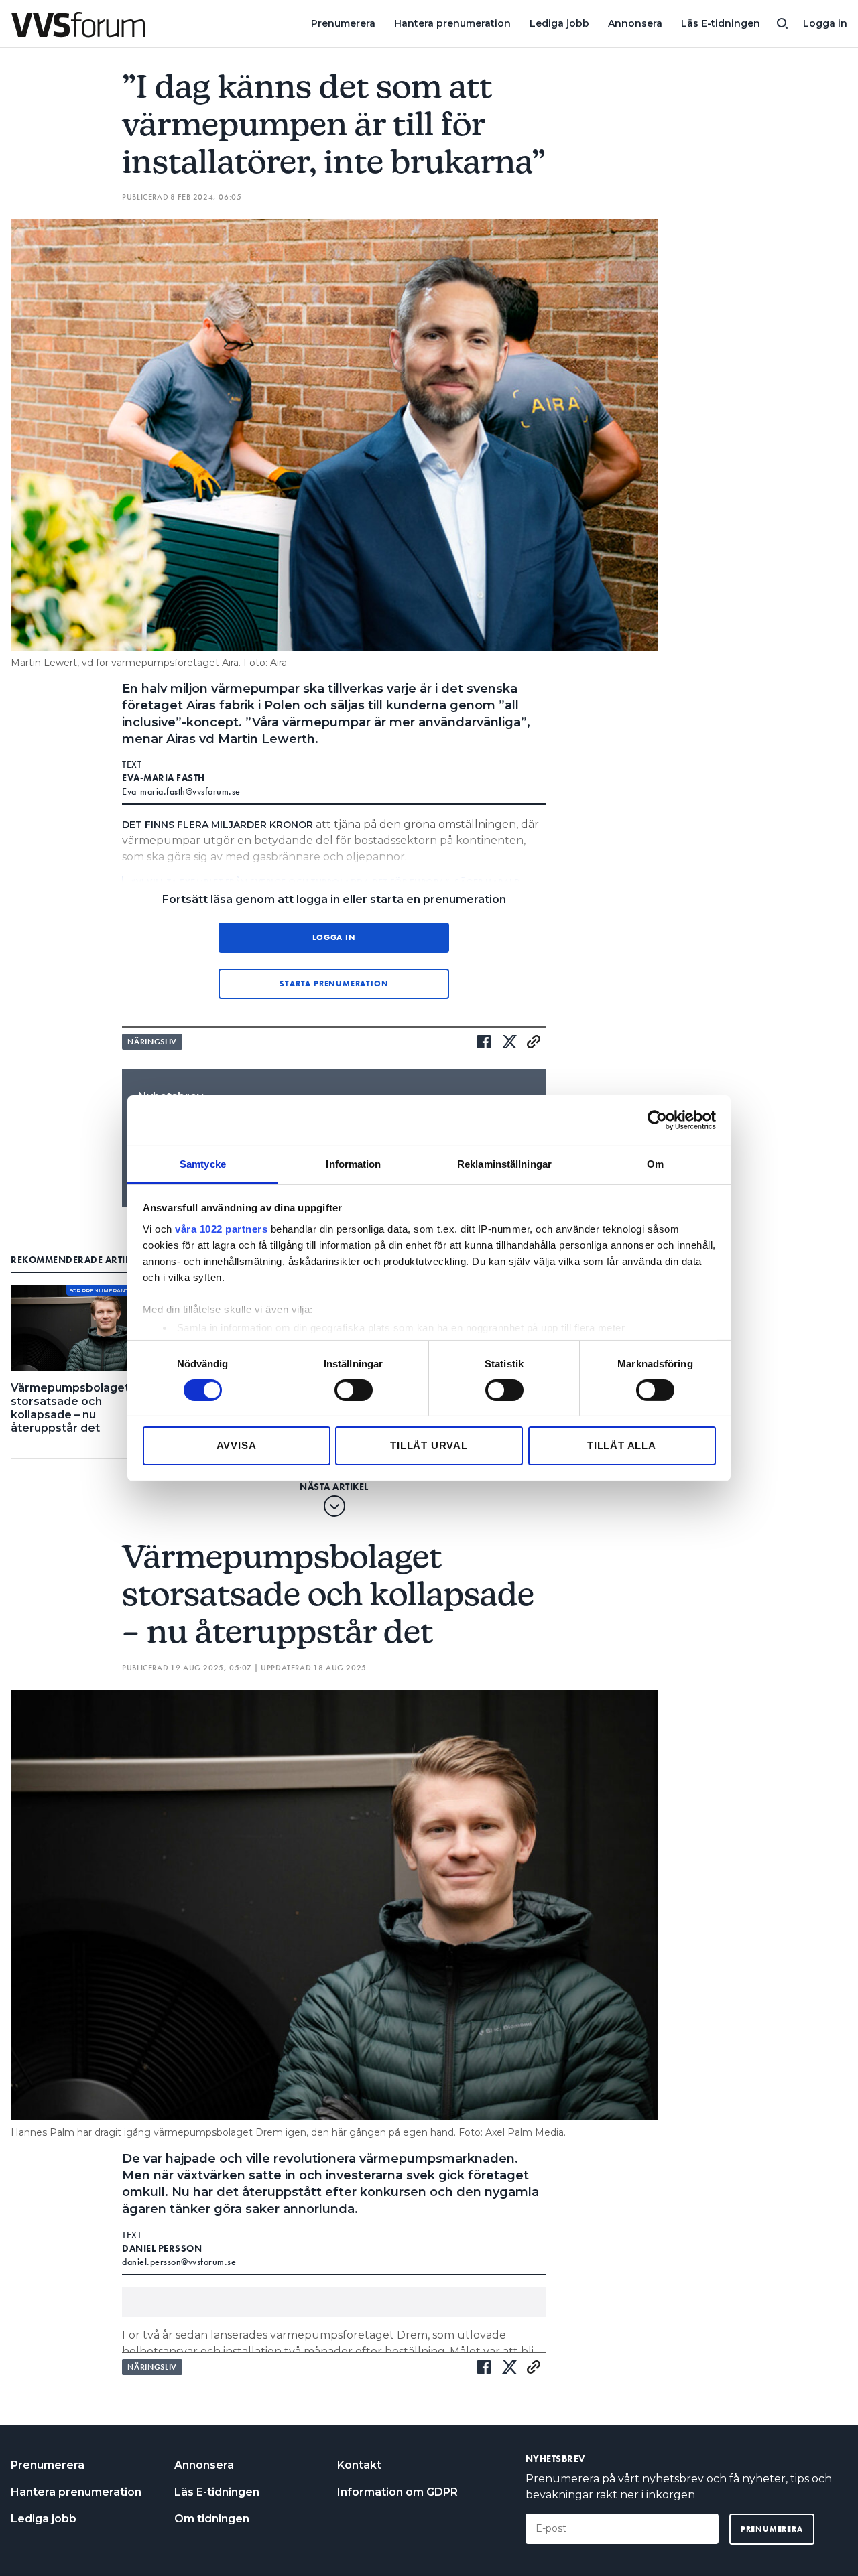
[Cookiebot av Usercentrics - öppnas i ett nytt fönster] (657, 1120)
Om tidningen (212, 2519)
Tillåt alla (622, 1445)
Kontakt (359, 2465)
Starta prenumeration (334, 984)
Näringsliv (152, 1042)
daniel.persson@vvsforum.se (179, 2262)
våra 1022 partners (221, 1228)
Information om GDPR (397, 2492)
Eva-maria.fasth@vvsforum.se (181, 791)
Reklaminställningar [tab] (504, 1163)
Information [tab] (353, 1163)
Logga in (825, 23)
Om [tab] (655, 1163)
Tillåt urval (429, 1445)
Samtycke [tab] (203, 1163)
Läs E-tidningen (721, 23)
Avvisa (237, 1445)
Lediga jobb (559, 23)
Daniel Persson (162, 2248)
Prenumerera (343, 23)
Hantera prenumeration (452, 23)
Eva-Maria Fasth (164, 778)
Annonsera (635, 23)
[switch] (354, 1390)
